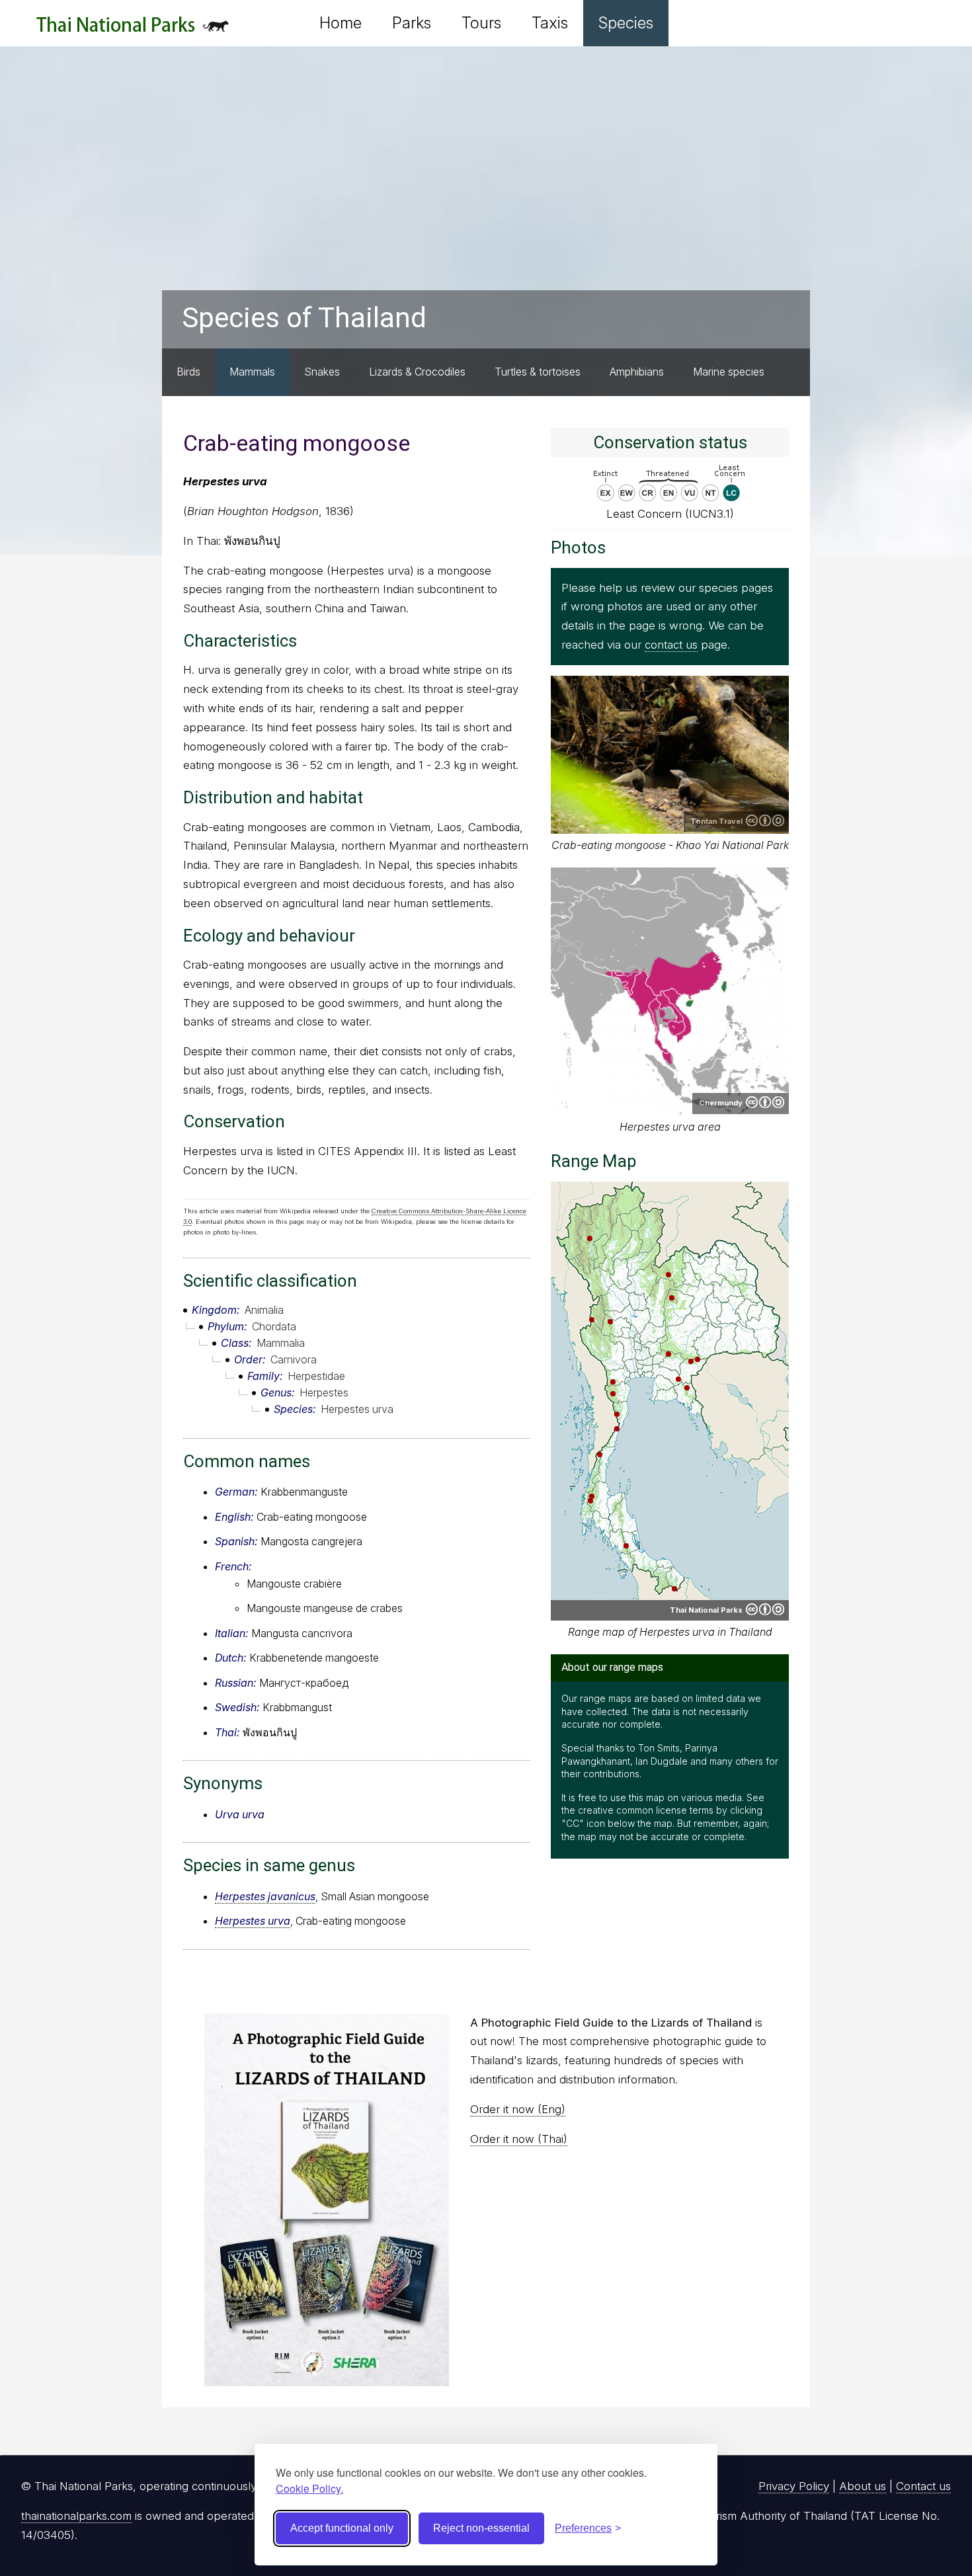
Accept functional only (342, 2528)
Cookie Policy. (309, 2488)
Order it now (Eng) (518, 2109)
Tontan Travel (716, 821)
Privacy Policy (794, 2486)
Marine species (729, 372)
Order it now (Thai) (519, 2139)
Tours (481, 23)
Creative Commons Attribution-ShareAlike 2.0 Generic (765, 821)
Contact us (923, 2486)
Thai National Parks (133, 29)
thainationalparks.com (76, 2516)
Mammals (252, 372)
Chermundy (721, 1103)
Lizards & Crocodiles (417, 372)
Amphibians (637, 372)
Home (341, 23)
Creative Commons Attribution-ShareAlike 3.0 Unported (765, 1102)
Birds (188, 372)
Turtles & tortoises (538, 372)
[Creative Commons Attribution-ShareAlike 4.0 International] (765, 1609)
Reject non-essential (481, 2528)
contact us (671, 645)
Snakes (322, 372)
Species (626, 23)
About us (863, 2486)
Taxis (550, 23)
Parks (412, 23)
